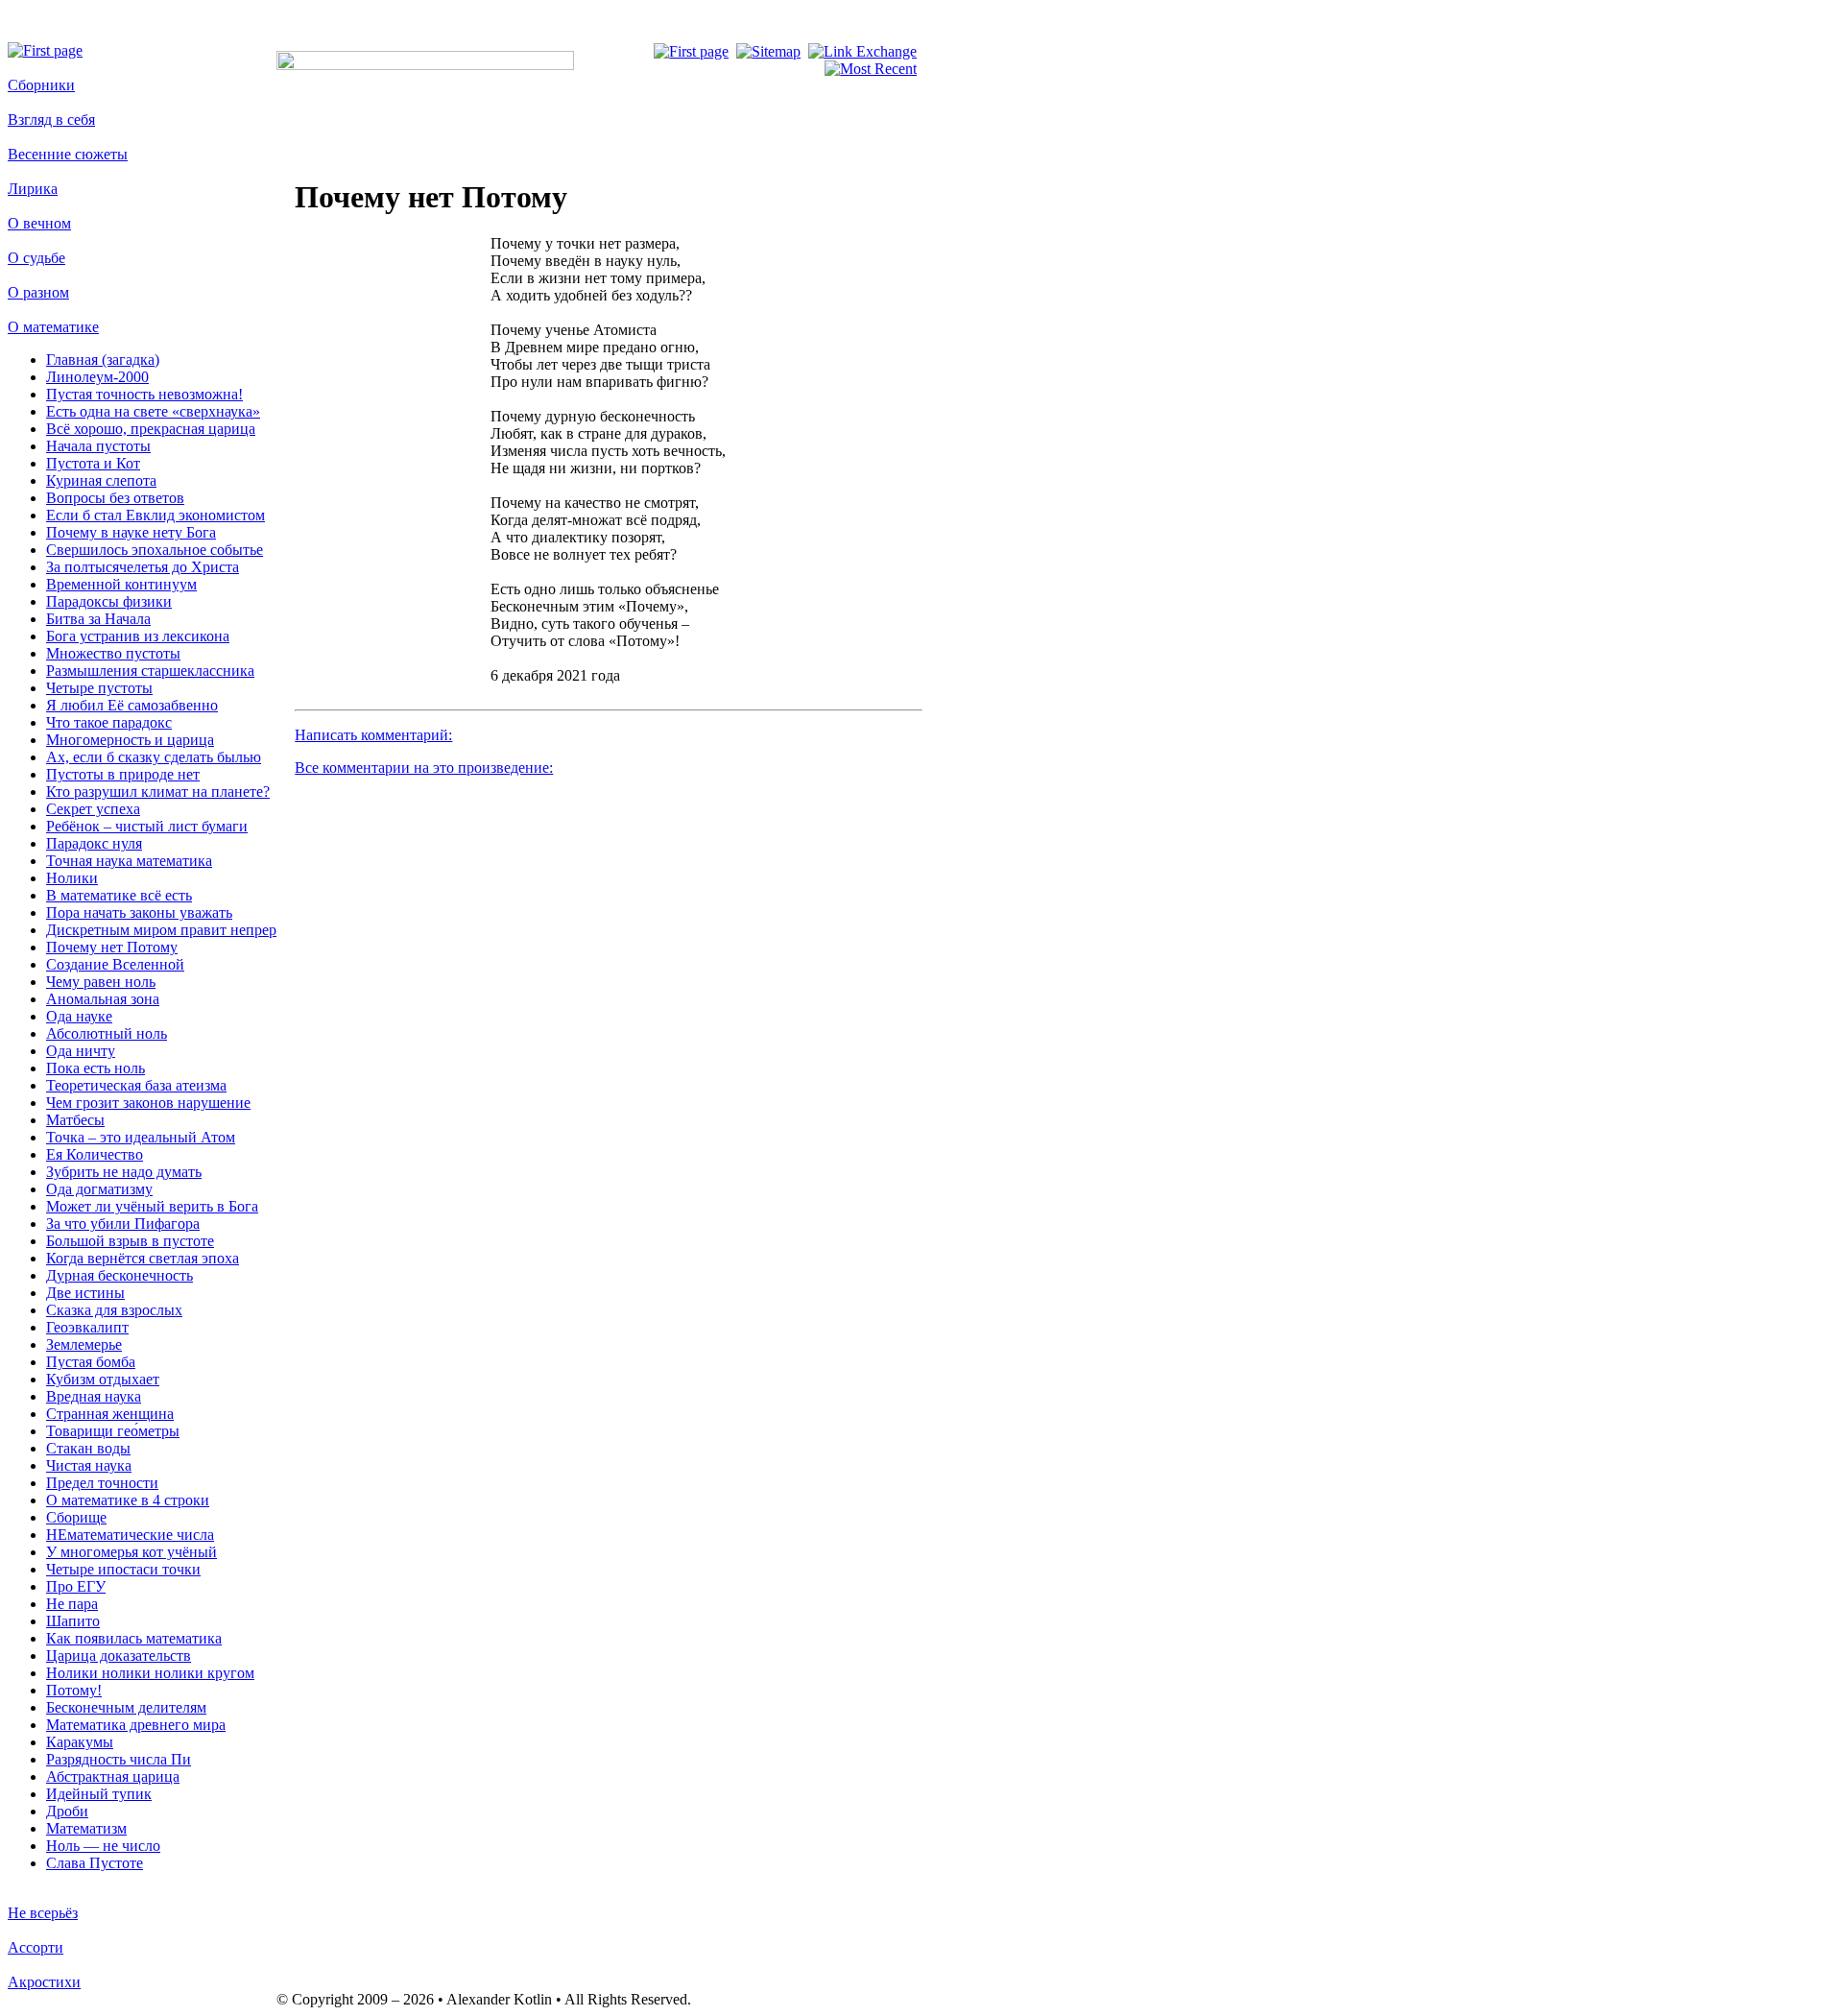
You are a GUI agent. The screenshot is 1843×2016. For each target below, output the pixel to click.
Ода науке (79, 1016)
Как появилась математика (134, 1638)
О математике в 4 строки (128, 1500)
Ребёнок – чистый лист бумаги (147, 826)
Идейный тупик (99, 1794)
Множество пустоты (113, 653)
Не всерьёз (43, 1913)
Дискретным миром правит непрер (161, 930)
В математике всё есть (119, 895)
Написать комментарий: (373, 735)
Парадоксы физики (109, 601)
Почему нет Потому (112, 947)
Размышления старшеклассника (150, 671)
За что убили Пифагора (123, 1224)
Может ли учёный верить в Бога (152, 1206)
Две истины (85, 1293)
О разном (38, 292)
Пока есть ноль (96, 1068)
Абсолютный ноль (107, 1033)
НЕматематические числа (130, 1535)
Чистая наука (89, 1465)
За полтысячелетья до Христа (143, 567)
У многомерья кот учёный (132, 1552)
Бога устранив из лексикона (138, 636)
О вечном (39, 223)
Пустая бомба (91, 1362)
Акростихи (44, 1982)
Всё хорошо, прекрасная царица (151, 429)
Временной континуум (121, 584)
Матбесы (75, 1120)
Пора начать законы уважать (139, 912)
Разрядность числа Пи (119, 1759)
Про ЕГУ (76, 1586)
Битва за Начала (98, 619)
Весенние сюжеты (68, 154)
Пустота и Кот (93, 463)
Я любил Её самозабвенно (132, 705)
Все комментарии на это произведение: (424, 768)
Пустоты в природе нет (123, 774)
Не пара (72, 1604)
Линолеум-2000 (97, 377)
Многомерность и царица (130, 740)
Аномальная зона (103, 999)
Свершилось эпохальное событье (155, 550)
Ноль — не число (103, 1846)
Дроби (67, 1811)
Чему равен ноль (101, 982)
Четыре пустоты (99, 688)
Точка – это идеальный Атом (141, 1137)
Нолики (72, 878)
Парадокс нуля (94, 843)
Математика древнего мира (136, 1725)
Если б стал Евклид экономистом (156, 515)
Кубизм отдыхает (103, 1379)
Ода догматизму (99, 1189)
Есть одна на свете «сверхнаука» (153, 411)
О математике (53, 327)
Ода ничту (81, 1051)
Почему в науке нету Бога (131, 532)
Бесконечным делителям (126, 1707)
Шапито (73, 1621)
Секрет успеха (93, 809)
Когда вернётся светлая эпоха (143, 1258)
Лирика (33, 189)
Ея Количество (95, 1154)
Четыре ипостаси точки (123, 1569)
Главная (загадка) (103, 360)
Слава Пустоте (95, 1863)
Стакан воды (88, 1448)
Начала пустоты (98, 446)
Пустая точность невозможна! (144, 394)
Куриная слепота (101, 480)
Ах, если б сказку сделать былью (154, 757)
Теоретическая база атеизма (136, 1085)
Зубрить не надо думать (124, 1172)
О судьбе (36, 258)
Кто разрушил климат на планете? (158, 792)
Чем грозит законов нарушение (148, 1103)
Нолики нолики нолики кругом (150, 1673)
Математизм (86, 1828)
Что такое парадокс (109, 722)
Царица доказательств (119, 1656)
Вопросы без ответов (115, 498)
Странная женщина (110, 1414)
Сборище (76, 1517)
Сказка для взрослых (114, 1310)
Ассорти (36, 1947)
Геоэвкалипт (87, 1327)
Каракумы (80, 1742)
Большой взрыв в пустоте (130, 1241)
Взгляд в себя (51, 120)
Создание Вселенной (115, 964)
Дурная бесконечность (120, 1275)
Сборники (41, 85)
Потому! (74, 1690)
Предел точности (102, 1483)
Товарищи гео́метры (113, 1431)
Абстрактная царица (113, 1776)
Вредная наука (94, 1396)
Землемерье (84, 1344)
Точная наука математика (129, 861)
